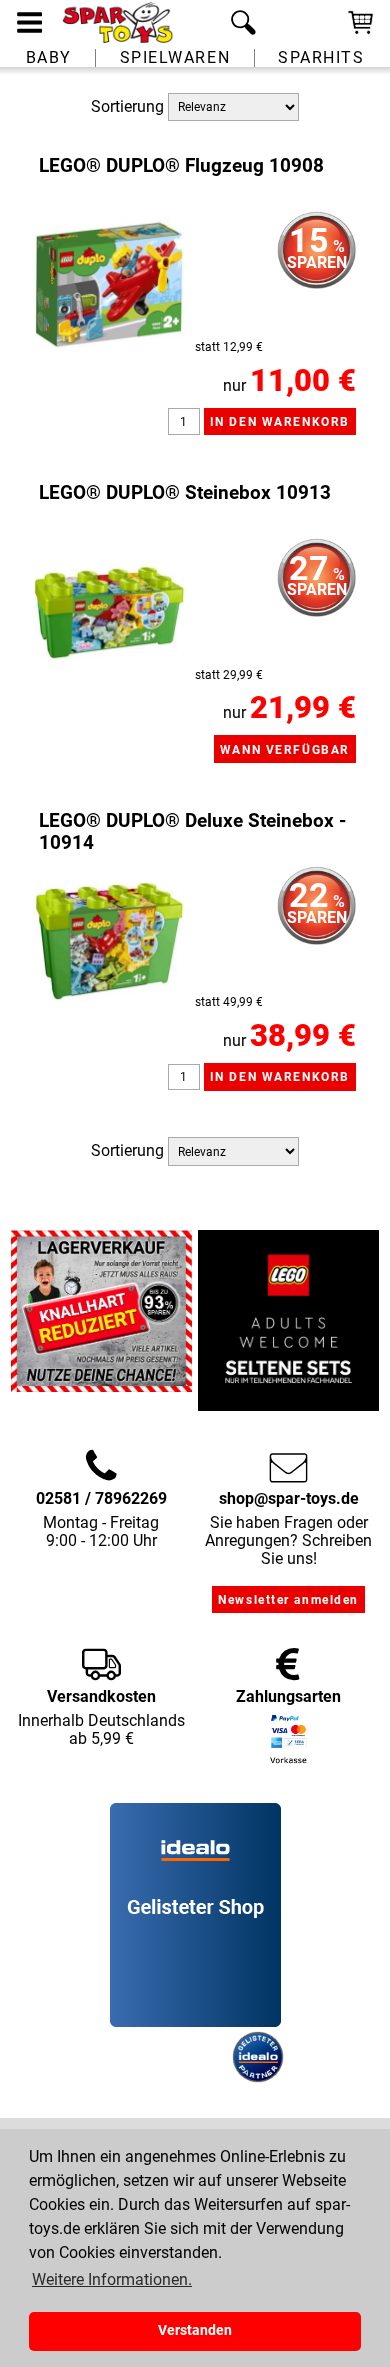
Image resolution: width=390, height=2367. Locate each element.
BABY (49, 58)
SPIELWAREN (175, 58)
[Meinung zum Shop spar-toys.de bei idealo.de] (195, 2022)
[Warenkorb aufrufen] (360, 32)
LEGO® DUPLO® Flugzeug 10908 (181, 166)
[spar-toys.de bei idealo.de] (258, 2078)
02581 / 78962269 (101, 1499)
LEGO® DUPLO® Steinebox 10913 (185, 493)
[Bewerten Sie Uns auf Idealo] (169, 2078)
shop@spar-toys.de (289, 1499)
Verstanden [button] (195, 2330)
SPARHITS (321, 58)
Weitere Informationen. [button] (112, 2279)
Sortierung (127, 106)
